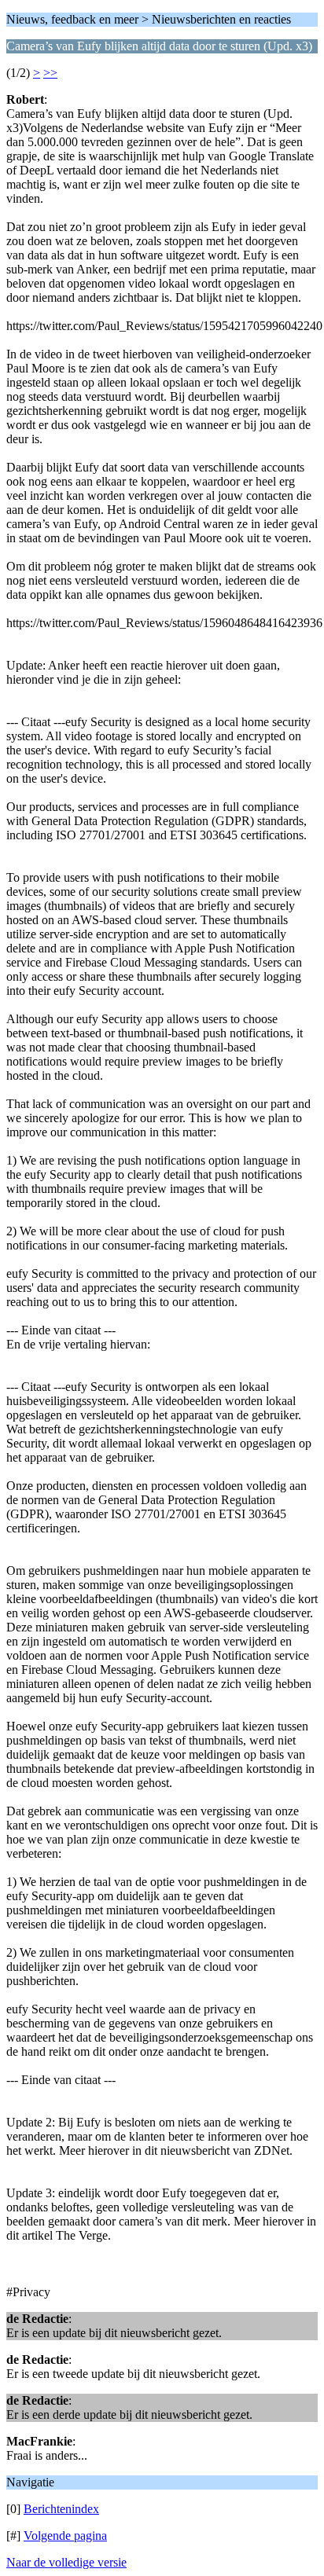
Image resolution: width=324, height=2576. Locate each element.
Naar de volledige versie (66, 2562)
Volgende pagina (65, 2536)
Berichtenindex (61, 2509)
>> (50, 73)
